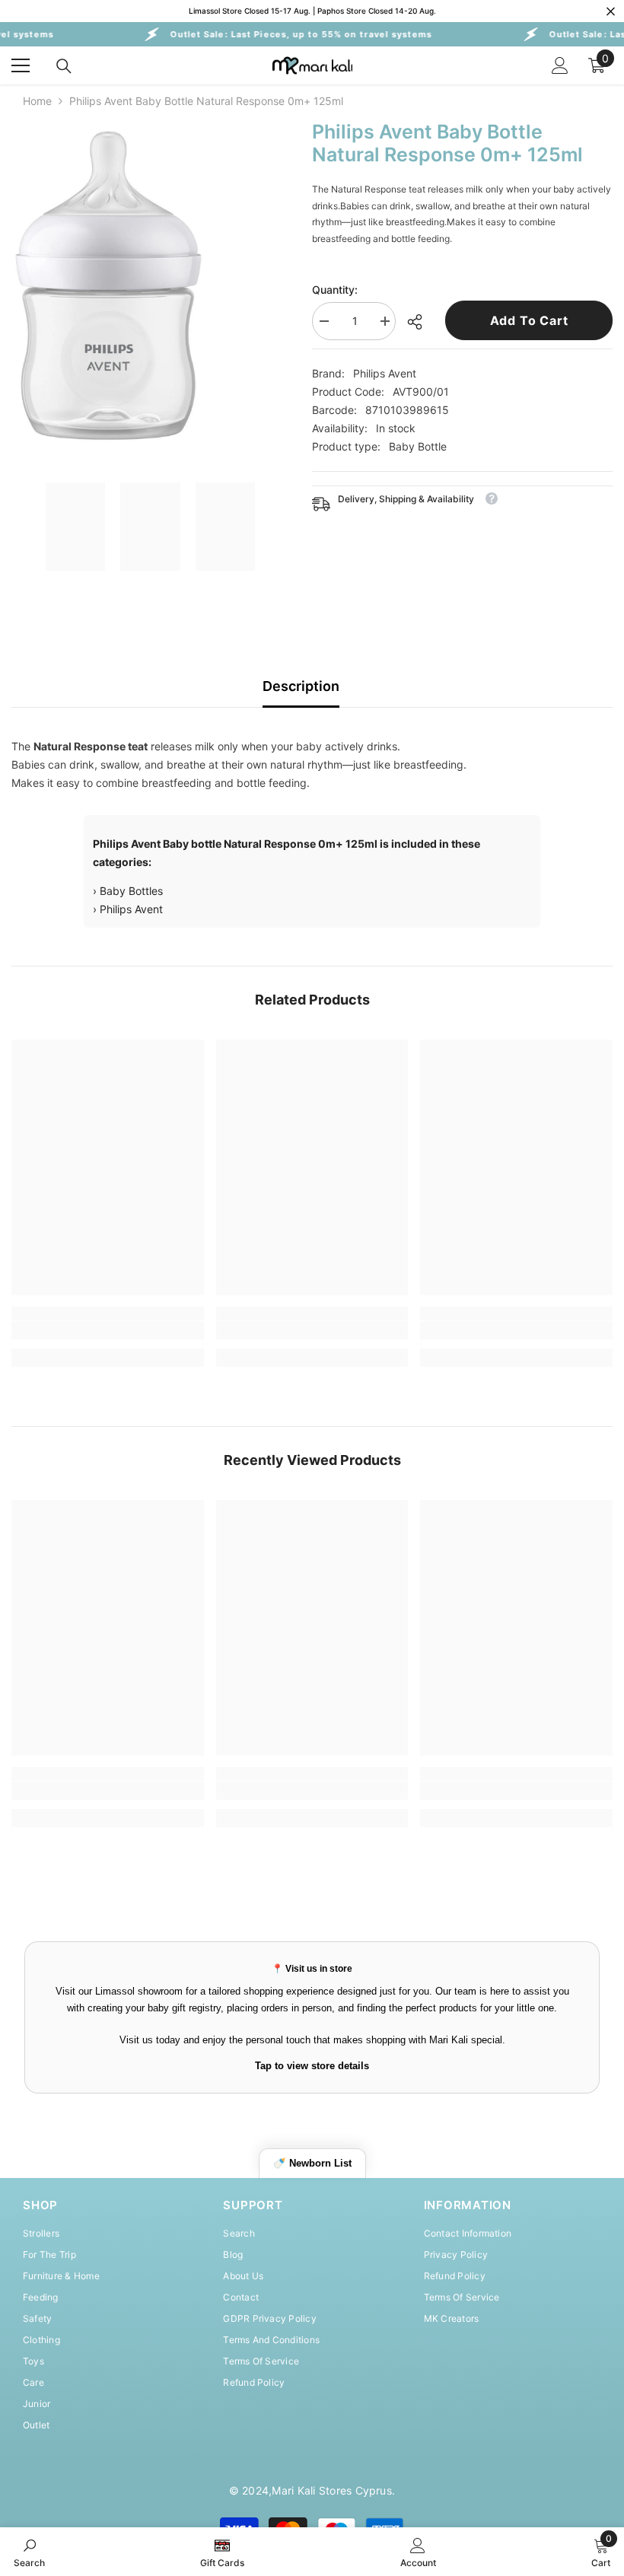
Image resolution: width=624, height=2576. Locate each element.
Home (37, 101)
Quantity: (335, 290)
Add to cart (529, 320)
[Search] (64, 66)
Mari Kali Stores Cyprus (332, 2490)
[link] (108, 1330)
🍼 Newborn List (312, 2163)
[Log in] (560, 65)
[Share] (420, 322)
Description (301, 686)
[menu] (21, 65)
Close (611, 11)
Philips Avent (385, 373)
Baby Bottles (131, 891)
